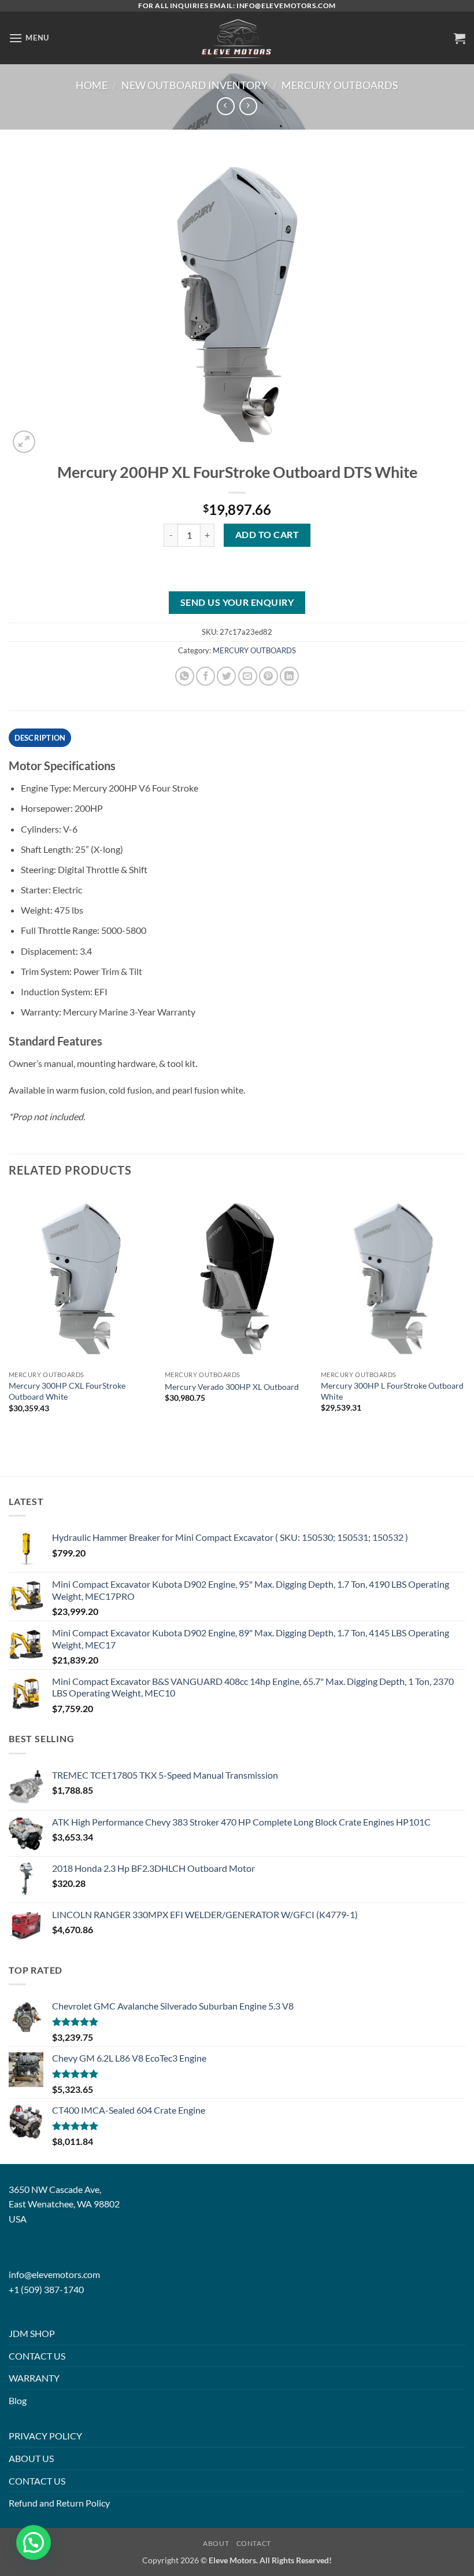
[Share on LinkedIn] (289, 676)
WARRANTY (34, 2378)
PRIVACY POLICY (45, 2436)
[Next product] (226, 106)
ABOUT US (31, 2458)
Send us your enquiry (237, 602)
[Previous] (9, 1312)
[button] (29, 38)
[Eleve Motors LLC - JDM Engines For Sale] (237, 38)
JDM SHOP (32, 2333)
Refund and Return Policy (59, 2503)
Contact (254, 2543)
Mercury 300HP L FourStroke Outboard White (392, 1391)
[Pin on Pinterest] (269, 676)
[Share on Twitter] (226, 676)
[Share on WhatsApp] (185, 676)
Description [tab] (40, 738)
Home (92, 85)
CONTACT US (37, 2356)
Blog (18, 2400)
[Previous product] (248, 106)
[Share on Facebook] (205, 676)
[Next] (465, 1312)
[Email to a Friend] (248, 676)
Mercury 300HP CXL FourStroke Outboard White (67, 1391)
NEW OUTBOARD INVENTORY (195, 85)
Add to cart (267, 535)
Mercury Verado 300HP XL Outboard (232, 1387)
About (216, 2543)
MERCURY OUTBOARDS (340, 85)
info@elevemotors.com (54, 2274)
